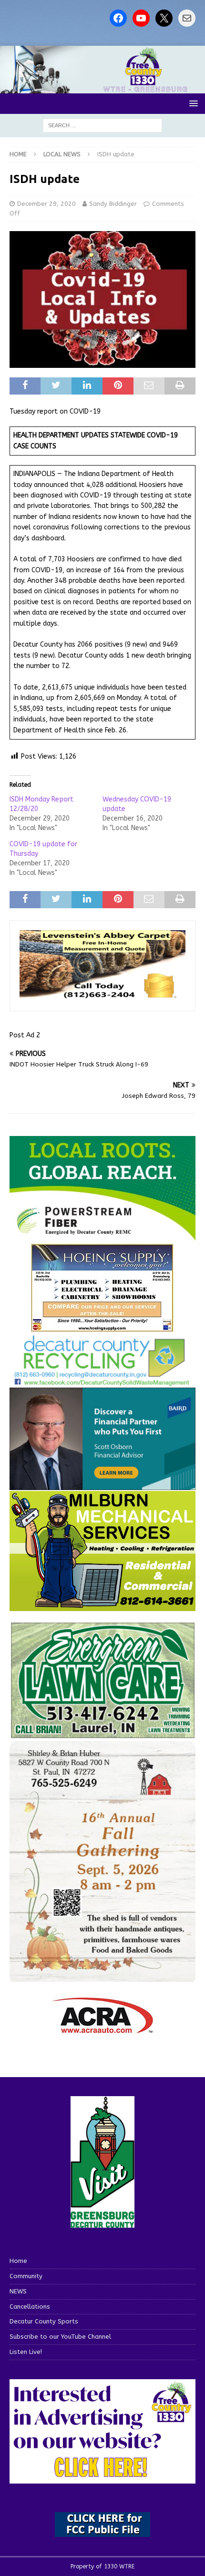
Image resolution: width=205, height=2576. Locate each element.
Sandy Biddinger (113, 204)
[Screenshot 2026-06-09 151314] (102, 1381)
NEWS (18, 2291)
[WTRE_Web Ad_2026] (102, 1236)
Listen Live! (26, 2352)
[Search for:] (102, 125)
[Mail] (187, 18)
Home (18, 2261)
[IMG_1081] (102, 1606)
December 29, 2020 (46, 204)
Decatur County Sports (44, 2321)
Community (26, 2276)
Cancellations (30, 2307)
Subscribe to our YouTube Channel (60, 2337)
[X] (164, 18)
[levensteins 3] (102, 995)
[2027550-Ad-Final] (102, 1484)
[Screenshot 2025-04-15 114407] (102, 1734)
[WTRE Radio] (102, 87)
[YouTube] (141, 18)
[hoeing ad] (102, 1327)
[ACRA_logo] (102, 2029)
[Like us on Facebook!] (118, 18)
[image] (102, 1976)
